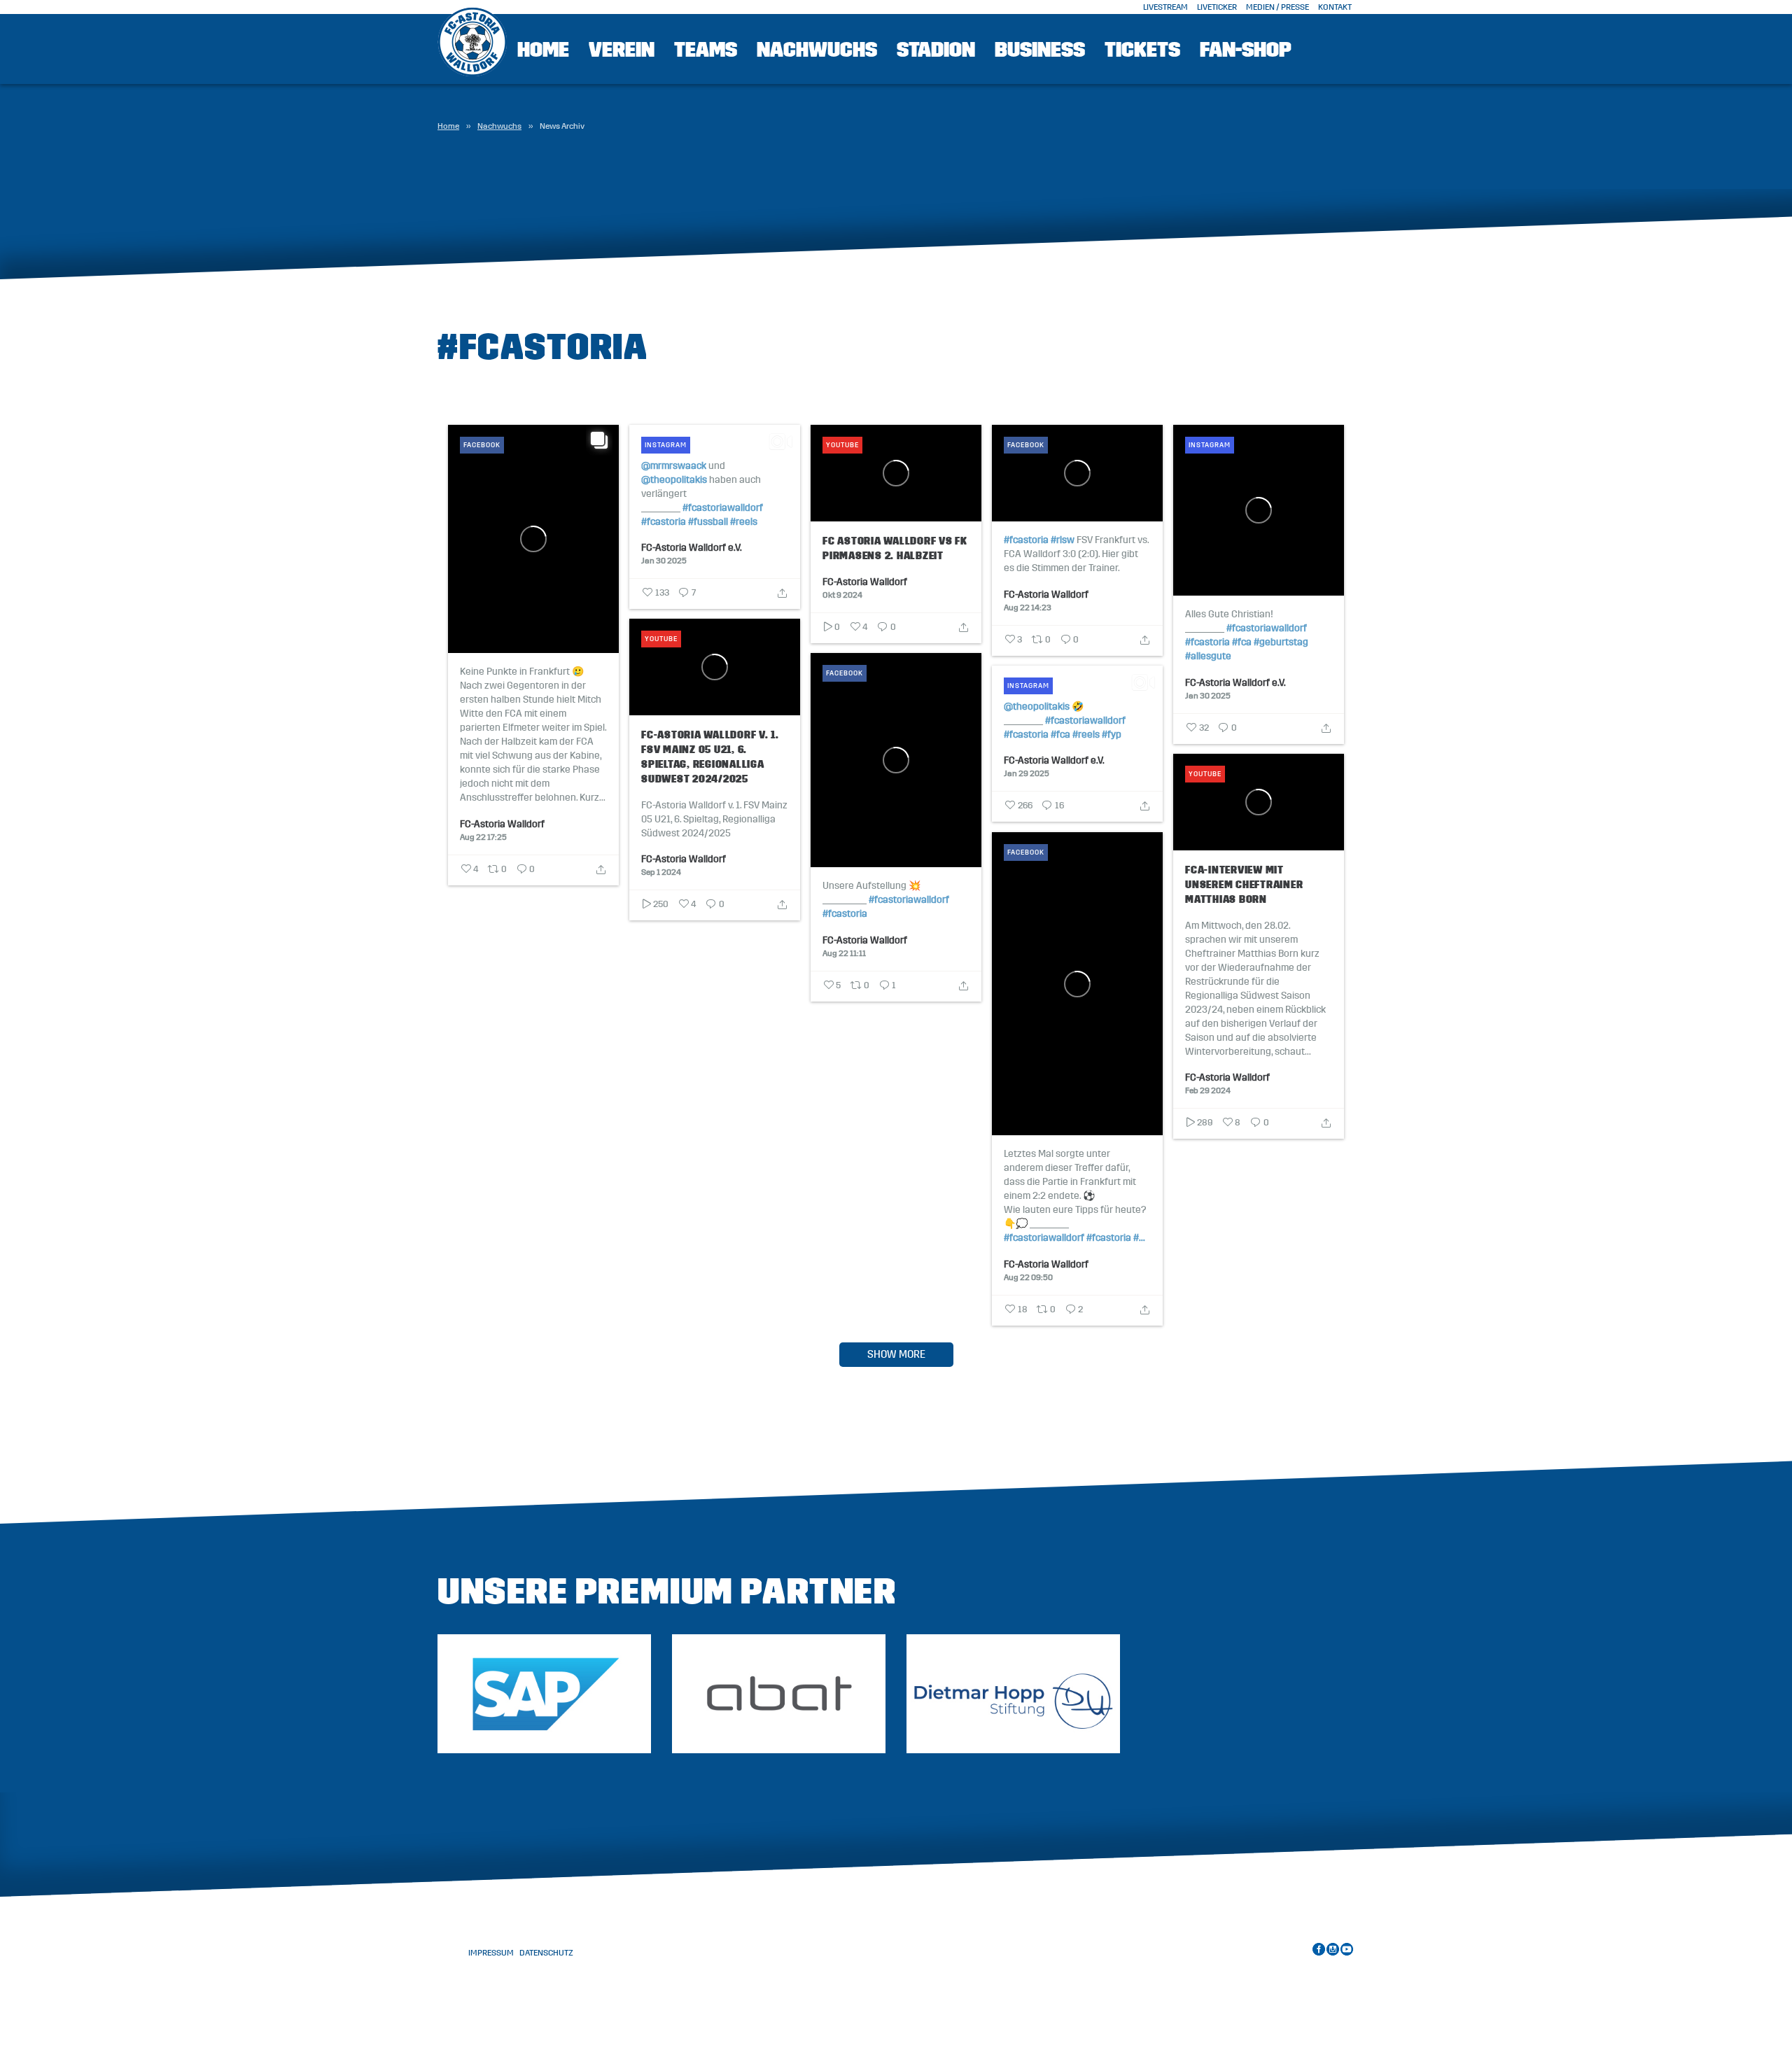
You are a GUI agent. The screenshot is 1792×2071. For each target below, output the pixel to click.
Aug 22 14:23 (1028, 607)
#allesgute (1208, 657)
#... (1139, 1238)
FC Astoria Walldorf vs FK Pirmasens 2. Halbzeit (895, 548)
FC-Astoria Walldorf (502, 824)
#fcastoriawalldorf (723, 507)
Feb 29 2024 (1208, 1090)
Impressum (491, 1953)
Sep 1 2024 (661, 871)
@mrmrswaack (674, 465)
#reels (744, 521)
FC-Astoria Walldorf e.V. (692, 547)
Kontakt (1335, 7)
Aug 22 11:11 (844, 953)
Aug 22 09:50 (1028, 1277)
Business (1040, 50)
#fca (1242, 643)
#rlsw (1063, 540)
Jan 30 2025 (664, 560)
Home (543, 50)
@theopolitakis (674, 479)
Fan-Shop (1246, 50)
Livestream (1165, 7)
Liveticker (1217, 7)
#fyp (1112, 734)
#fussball (708, 521)
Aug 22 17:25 (483, 836)
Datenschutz (546, 1953)
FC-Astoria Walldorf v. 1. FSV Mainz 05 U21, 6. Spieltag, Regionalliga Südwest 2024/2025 (710, 757)
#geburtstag (1281, 643)
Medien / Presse (1277, 7)
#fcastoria (664, 521)
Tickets (1142, 50)
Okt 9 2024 (842, 594)
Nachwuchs (499, 126)
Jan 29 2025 (1027, 773)
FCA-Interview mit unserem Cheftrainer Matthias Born (1244, 884)
